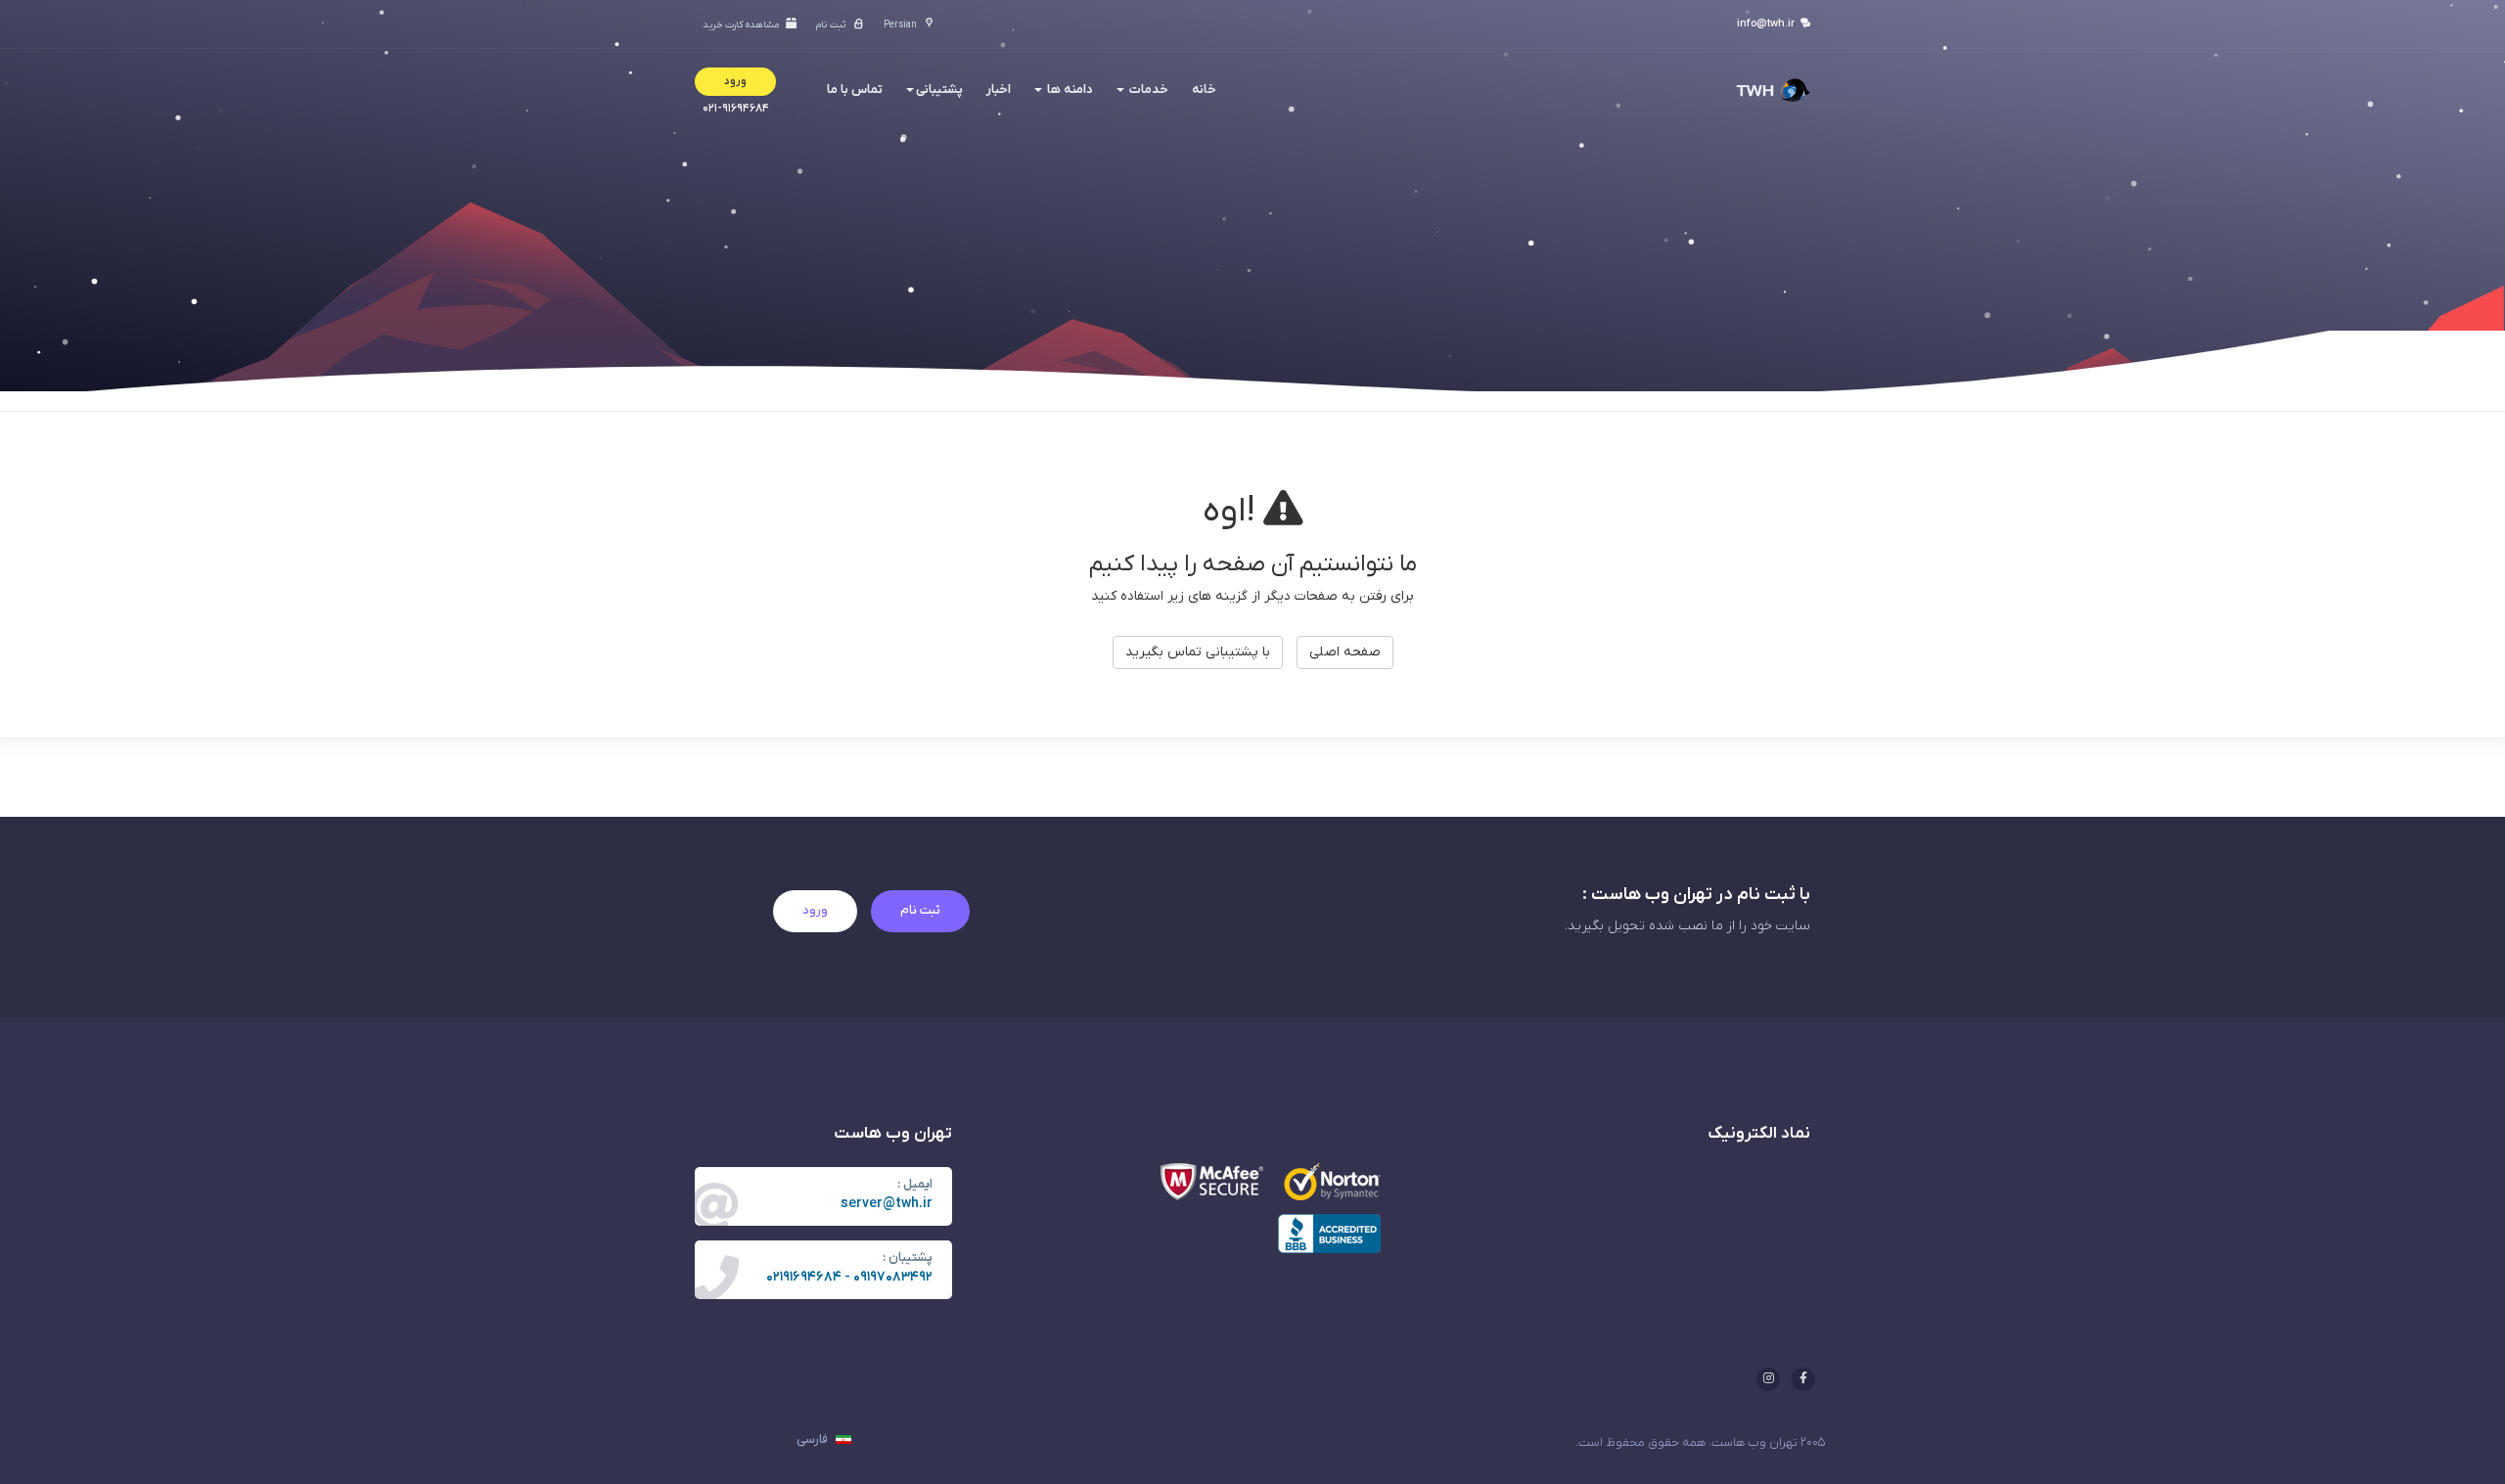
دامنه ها (1069, 90)
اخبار (999, 90)
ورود (815, 910)
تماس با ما (855, 90)
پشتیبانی (939, 90)
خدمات (1147, 90)
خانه (1204, 90)
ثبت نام (920, 910)
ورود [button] (735, 81)
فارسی (814, 1439)
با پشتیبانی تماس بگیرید (1198, 652)
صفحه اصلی (1345, 652)
